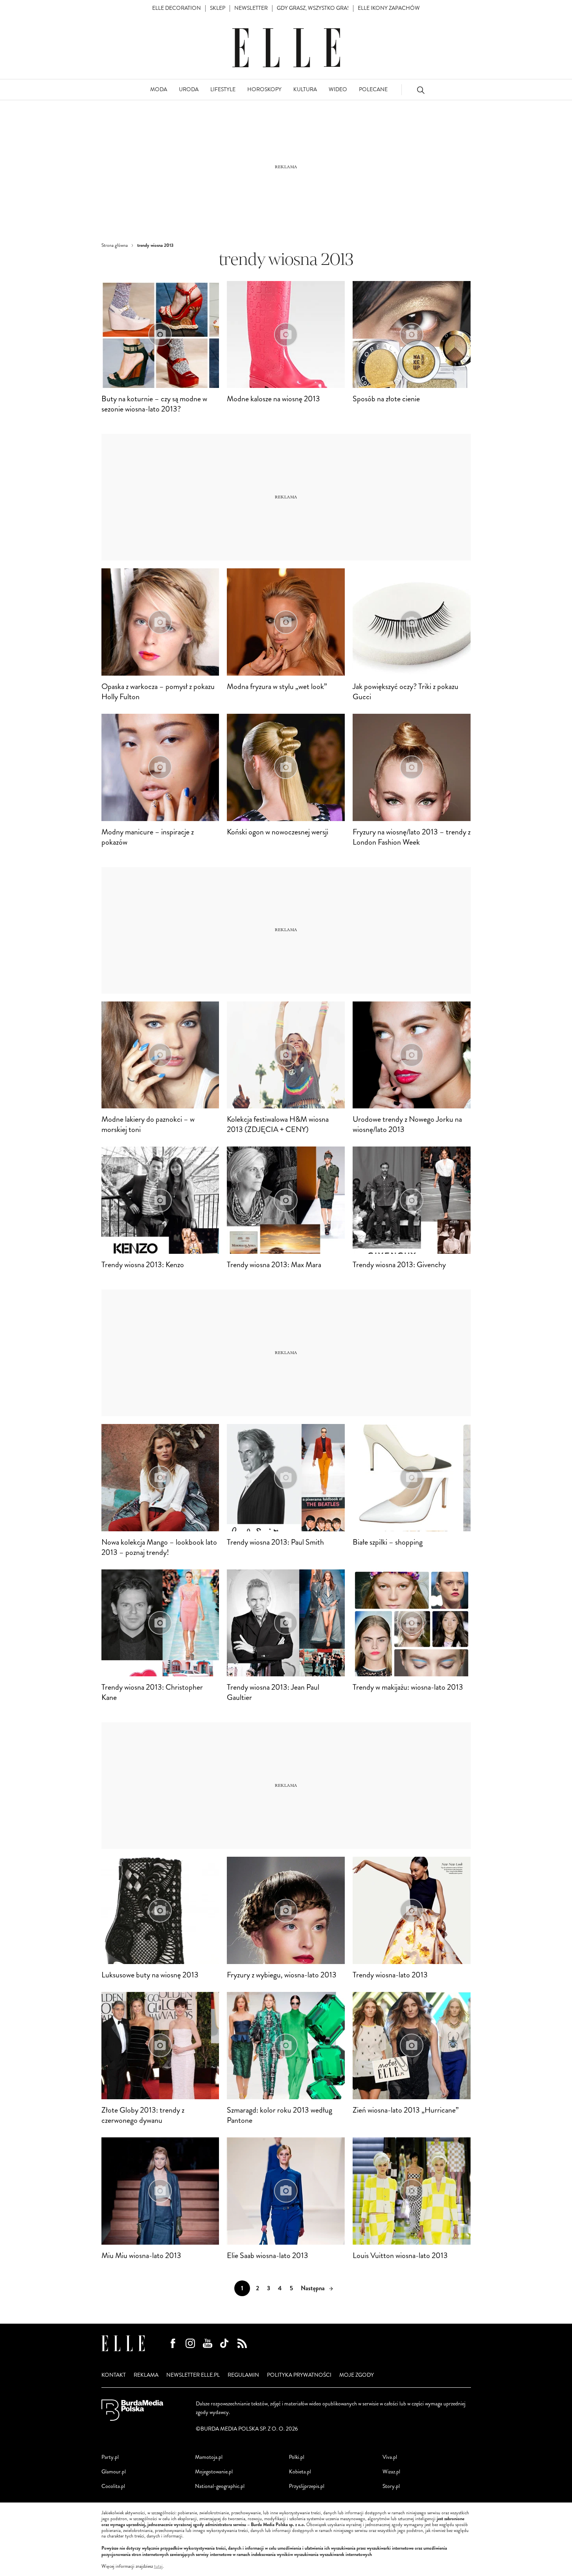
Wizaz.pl (391, 2472)
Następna (313, 2288)
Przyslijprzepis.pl (307, 2486)
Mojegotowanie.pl (214, 2472)
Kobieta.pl (300, 2472)
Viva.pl (390, 2457)
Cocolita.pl (113, 2486)
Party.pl (110, 2457)
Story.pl (391, 2486)
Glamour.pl (114, 2472)
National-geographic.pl (220, 2486)
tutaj (158, 2567)
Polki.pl (297, 2457)
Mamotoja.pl (209, 2457)
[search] (421, 90)
